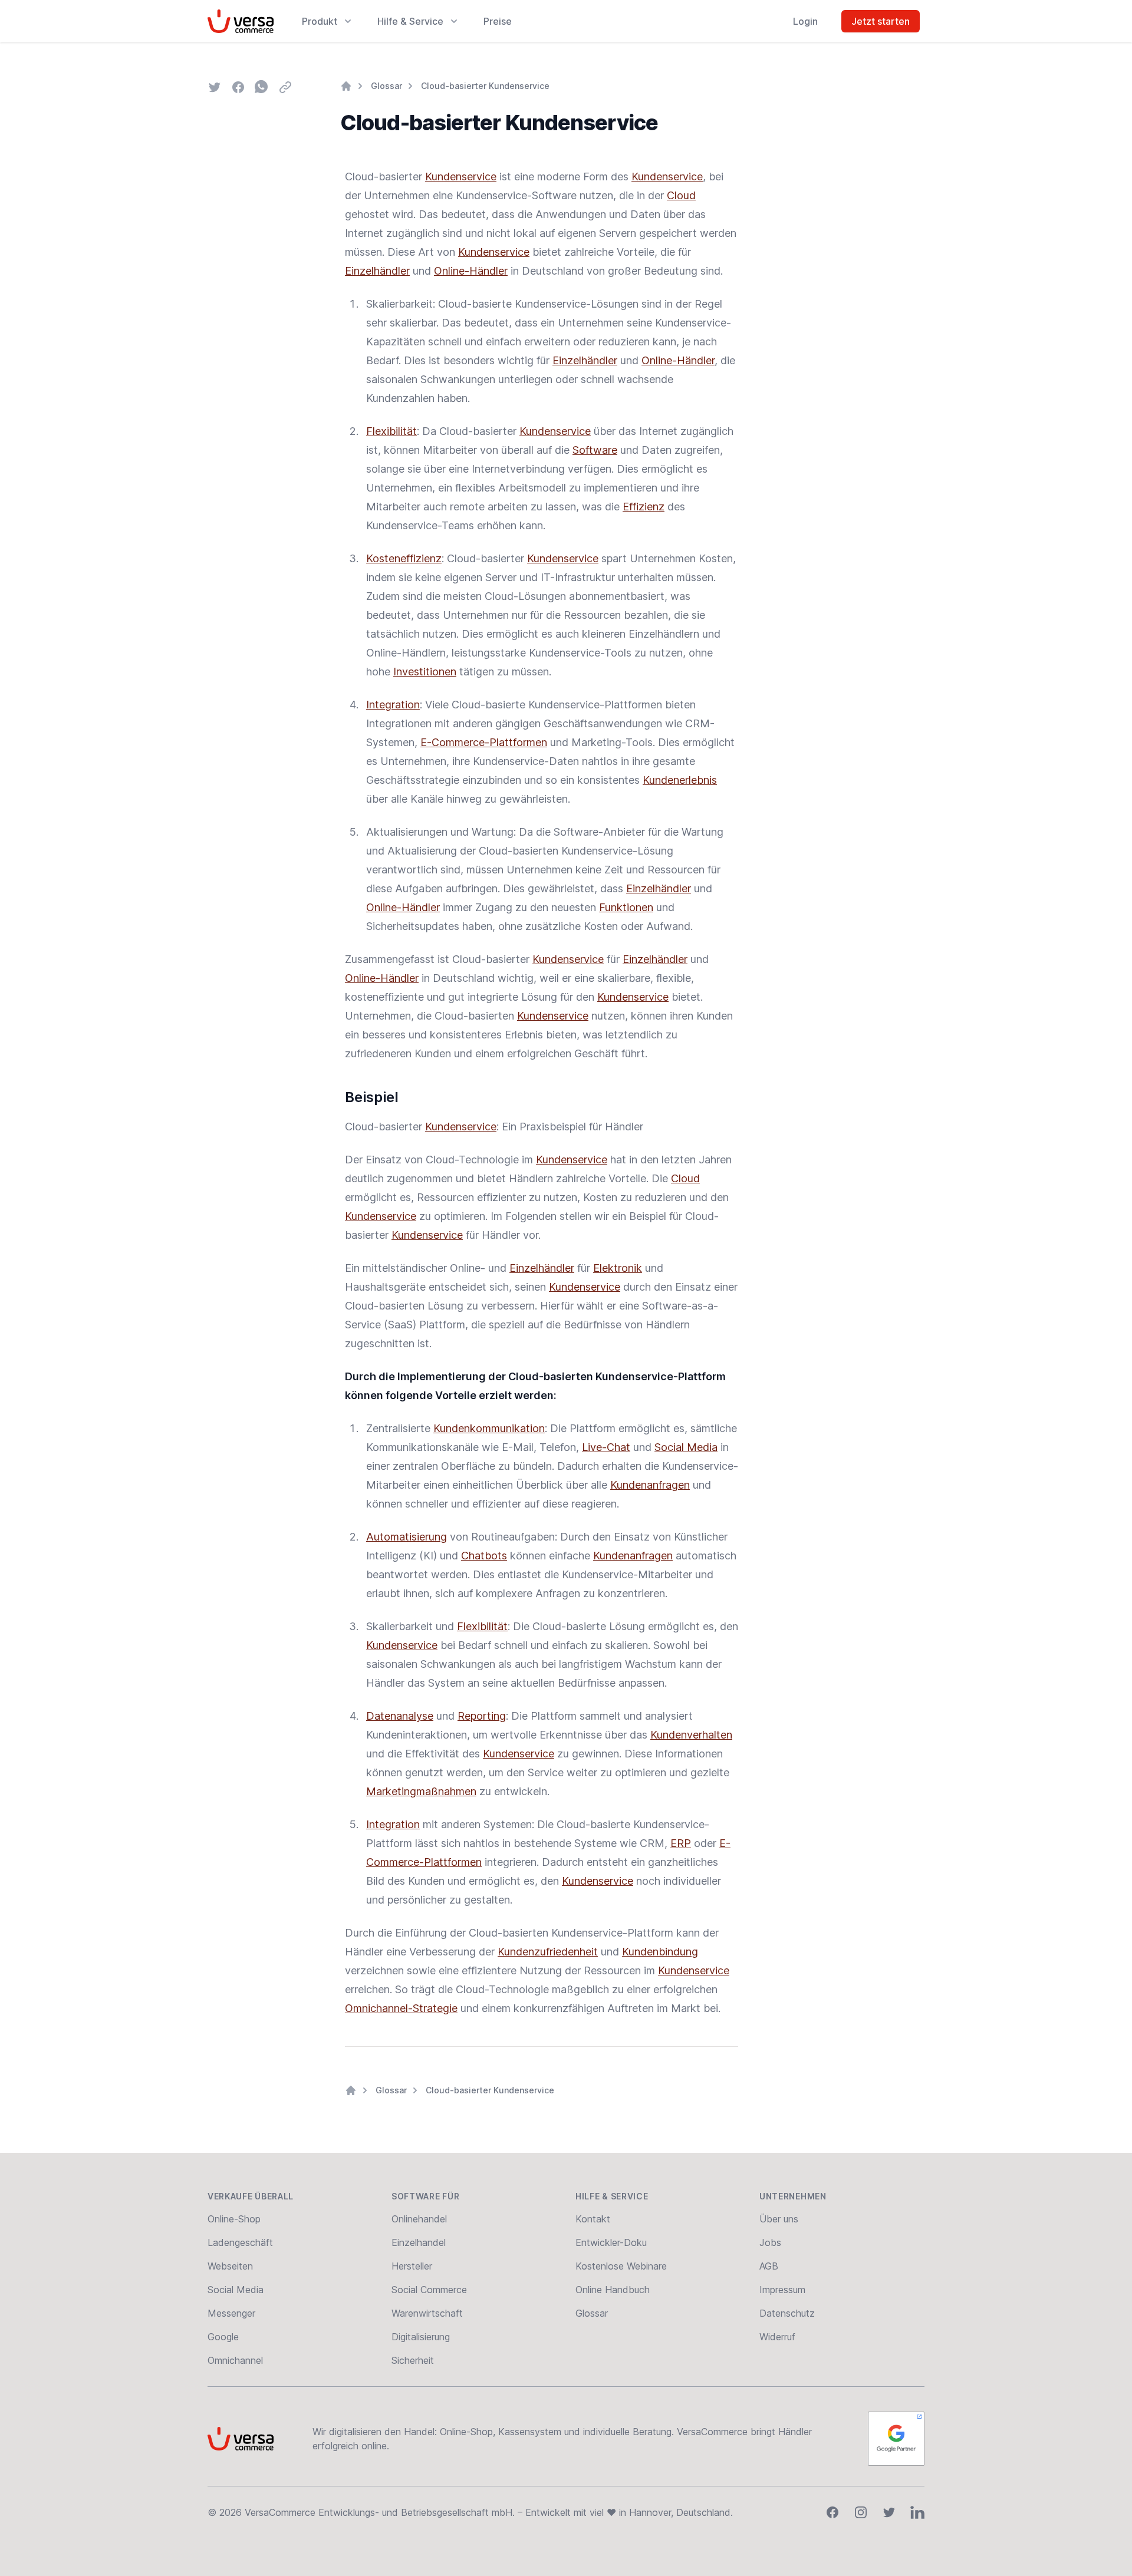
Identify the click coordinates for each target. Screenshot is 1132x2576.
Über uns (779, 2219)
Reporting (482, 1716)
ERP (681, 1843)
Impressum (782, 2290)
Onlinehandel (419, 2219)
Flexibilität (391, 431)
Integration (393, 705)
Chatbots (484, 1556)
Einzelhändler (377, 271)
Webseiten (230, 2266)
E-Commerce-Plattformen (484, 742)
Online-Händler (471, 271)
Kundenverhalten (691, 1735)
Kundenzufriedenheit (548, 1952)
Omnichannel (235, 2360)
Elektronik (618, 1268)
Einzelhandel (419, 2242)
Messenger (231, 2313)
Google (223, 2337)
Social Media (686, 1447)
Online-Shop (234, 2219)
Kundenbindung (660, 1952)
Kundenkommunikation (489, 1428)
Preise (498, 21)
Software (595, 450)
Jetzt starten (881, 21)
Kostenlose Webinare (621, 2266)
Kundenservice (461, 177)
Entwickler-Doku (611, 2242)
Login (805, 21)
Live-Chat (606, 1447)
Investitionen (425, 672)
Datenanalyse (400, 1716)
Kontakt (593, 2219)
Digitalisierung (421, 2337)
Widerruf (777, 2337)
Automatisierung (407, 1537)
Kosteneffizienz (404, 558)
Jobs (770, 2242)
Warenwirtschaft (427, 2313)
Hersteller (412, 2266)
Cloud (681, 195)
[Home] (346, 86)
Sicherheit (413, 2360)
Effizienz (644, 507)
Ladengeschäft (240, 2242)
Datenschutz (787, 2313)
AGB (769, 2266)
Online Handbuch (613, 2290)
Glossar (386, 86)
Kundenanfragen (650, 1485)
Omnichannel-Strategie (401, 2008)
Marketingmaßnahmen (421, 1791)
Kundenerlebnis (680, 780)
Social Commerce (429, 2290)
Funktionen (626, 907)
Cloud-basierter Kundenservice (485, 86)
